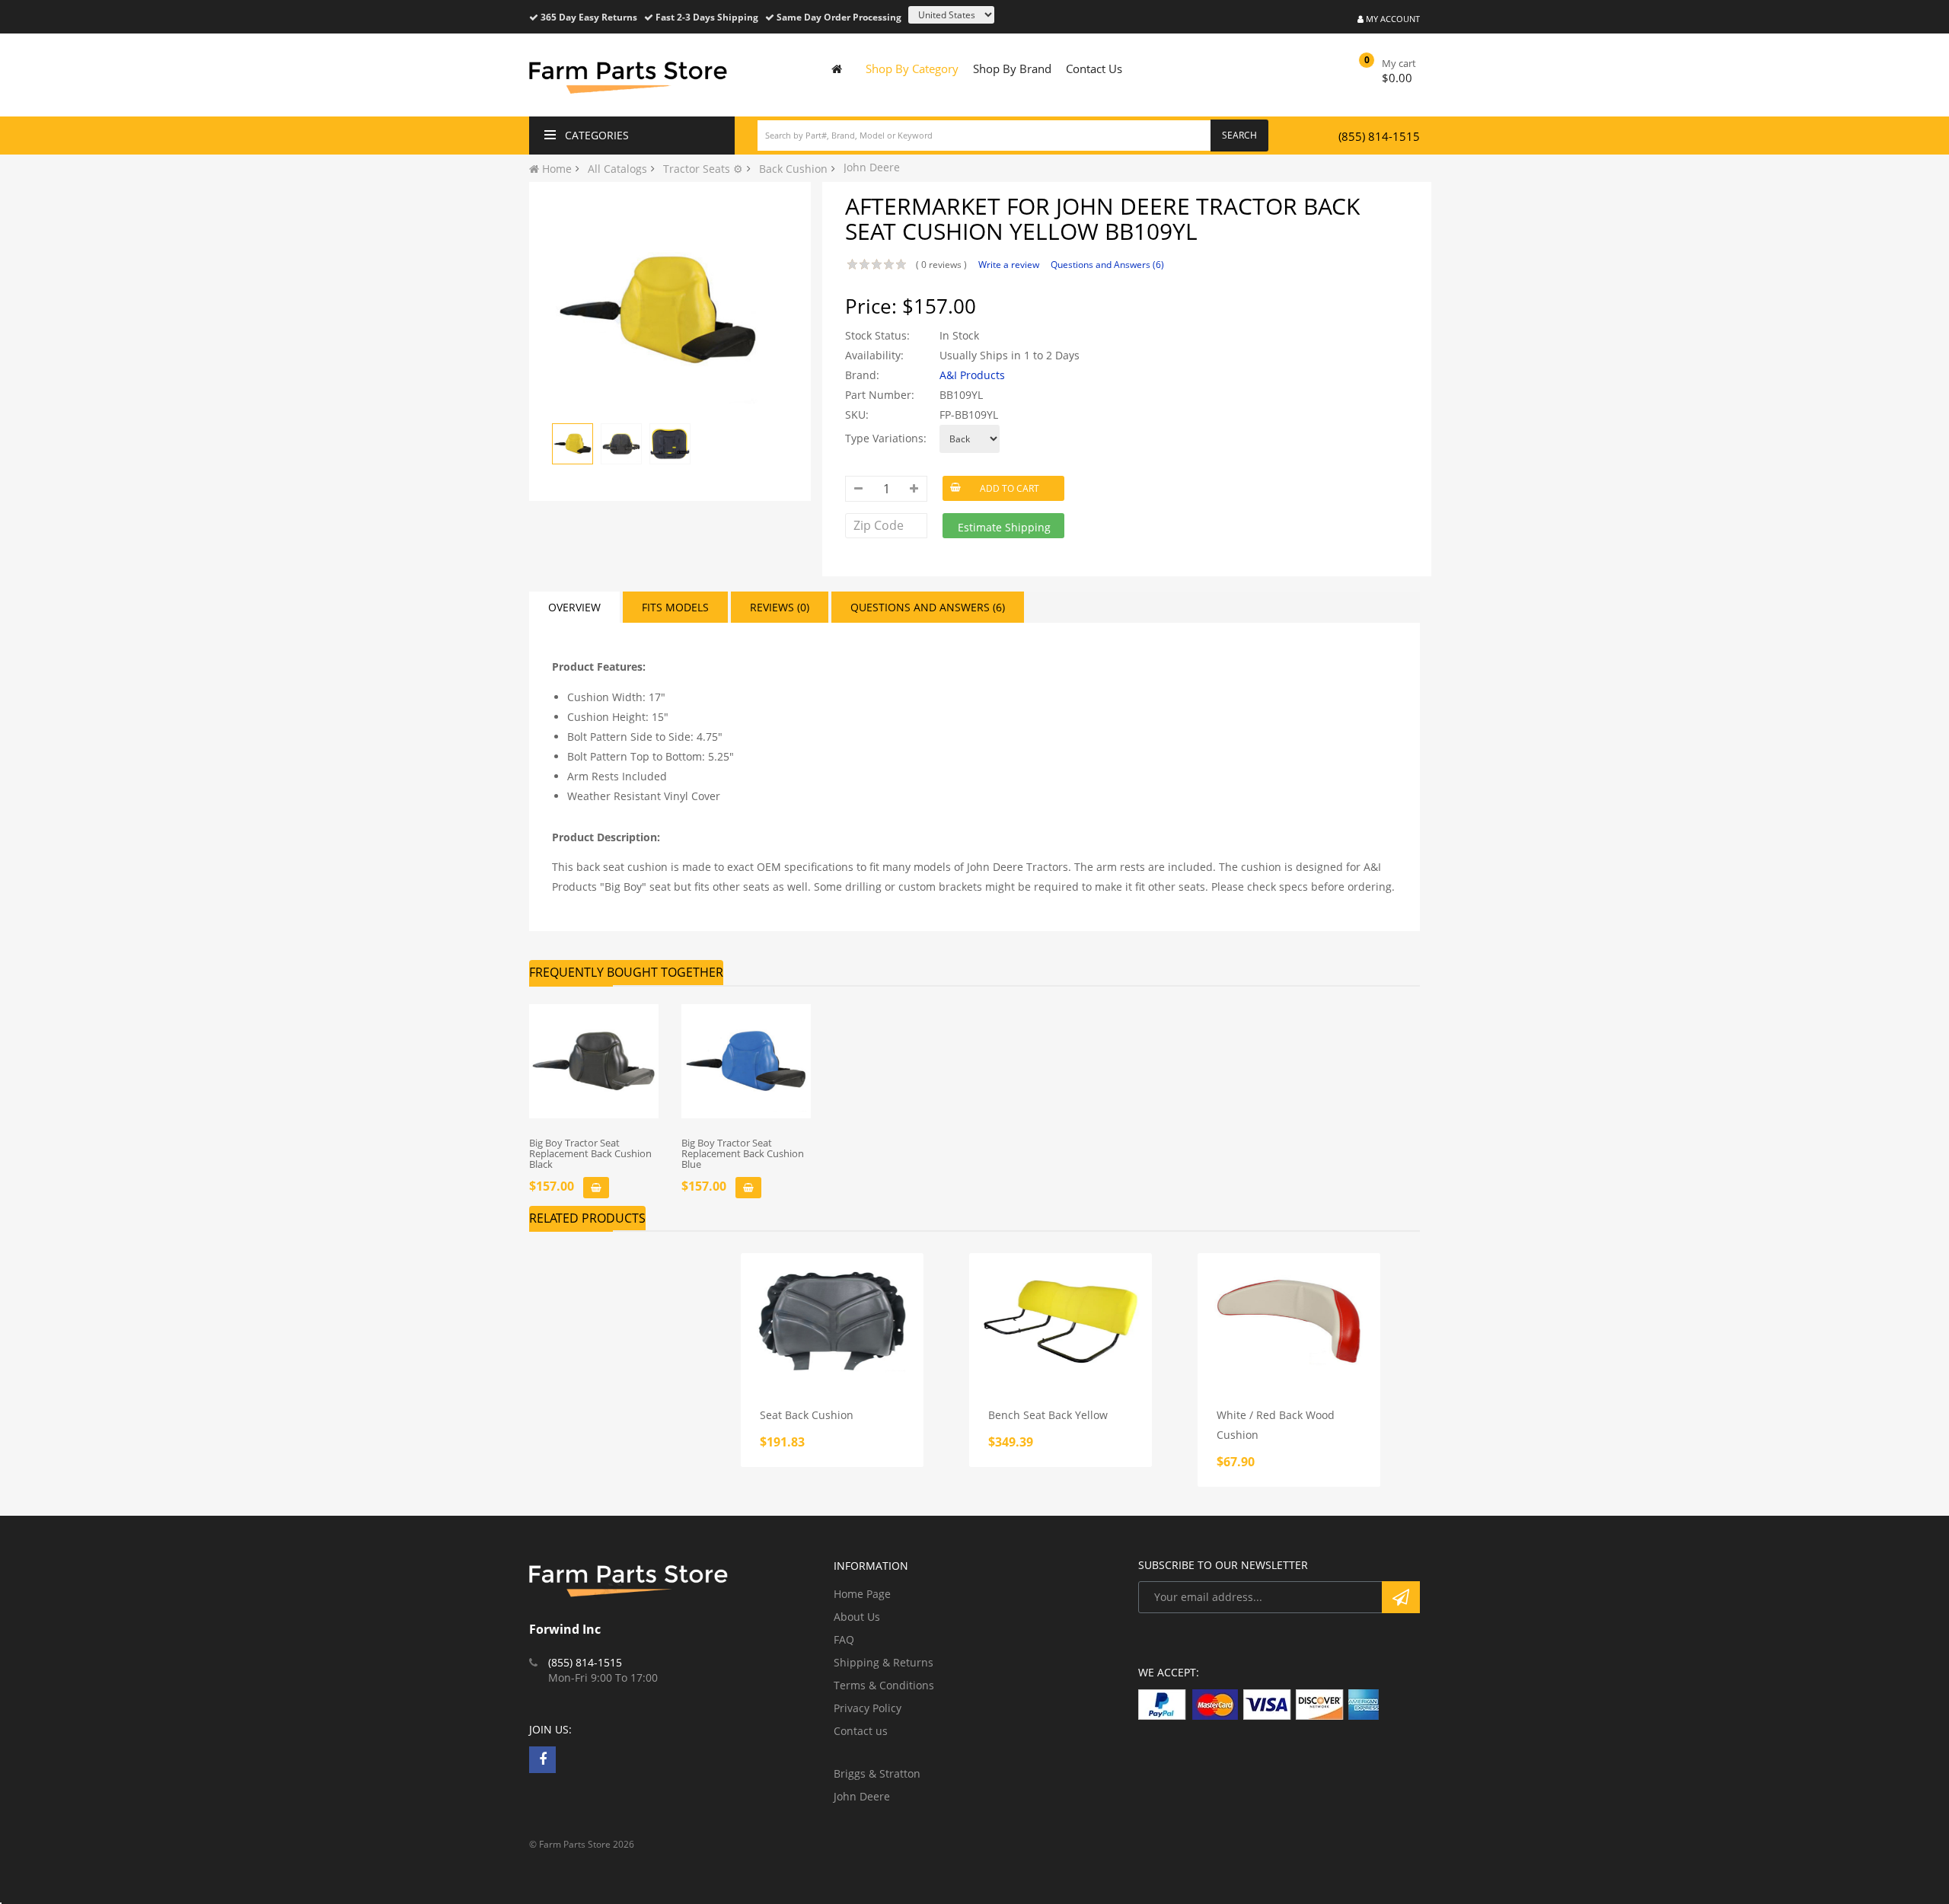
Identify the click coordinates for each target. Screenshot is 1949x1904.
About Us (857, 1617)
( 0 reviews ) (941, 265)
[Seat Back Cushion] (832, 1322)
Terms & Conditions (884, 1685)
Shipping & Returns (884, 1662)
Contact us (861, 1731)
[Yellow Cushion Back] (573, 444)
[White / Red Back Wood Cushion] (1289, 1322)
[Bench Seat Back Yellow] (1061, 1322)
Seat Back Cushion (807, 1415)
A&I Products (972, 375)
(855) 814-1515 (1379, 136)
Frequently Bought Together (626, 972)
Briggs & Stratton (877, 1773)
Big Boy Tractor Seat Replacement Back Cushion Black (590, 1154)
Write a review (1009, 265)
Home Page (862, 1594)
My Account (1392, 19)
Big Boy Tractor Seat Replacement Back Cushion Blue (743, 1154)
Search (1239, 135)
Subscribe (1401, 1597)
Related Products (587, 1218)
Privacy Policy (868, 1708)
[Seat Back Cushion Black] (594, 1061)
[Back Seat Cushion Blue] (746, 1061)
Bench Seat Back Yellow (1048, 1415)
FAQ (844, 1639)
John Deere (862, 1796)
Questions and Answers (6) (1107, 265)
